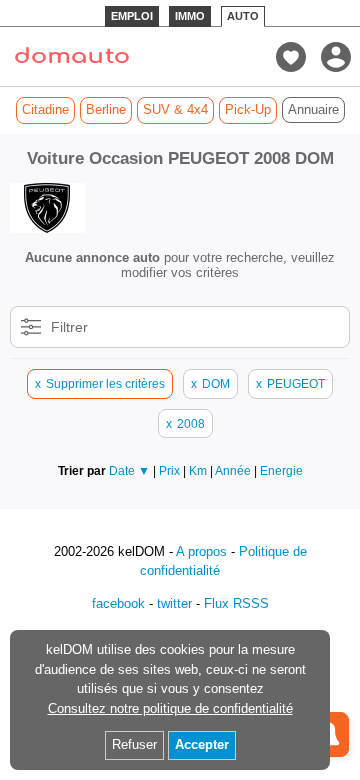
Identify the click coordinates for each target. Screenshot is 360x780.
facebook (118, 603)
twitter (174, 603)
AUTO (243, 16)
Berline (106, 109)
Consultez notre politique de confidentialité (170, 708)
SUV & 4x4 (175, 109)
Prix (171, 470)
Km (199, 470)
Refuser (134, 744)
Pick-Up (248, 109)
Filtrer (69, 327)
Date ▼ (129, 470)
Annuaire (313, 109)
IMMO (190, 16)
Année (234, 470)
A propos (201, 551)
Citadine (45, 109)
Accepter (202, 744)
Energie (281, 470)
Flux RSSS (236, 603)
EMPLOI (132, 16)
